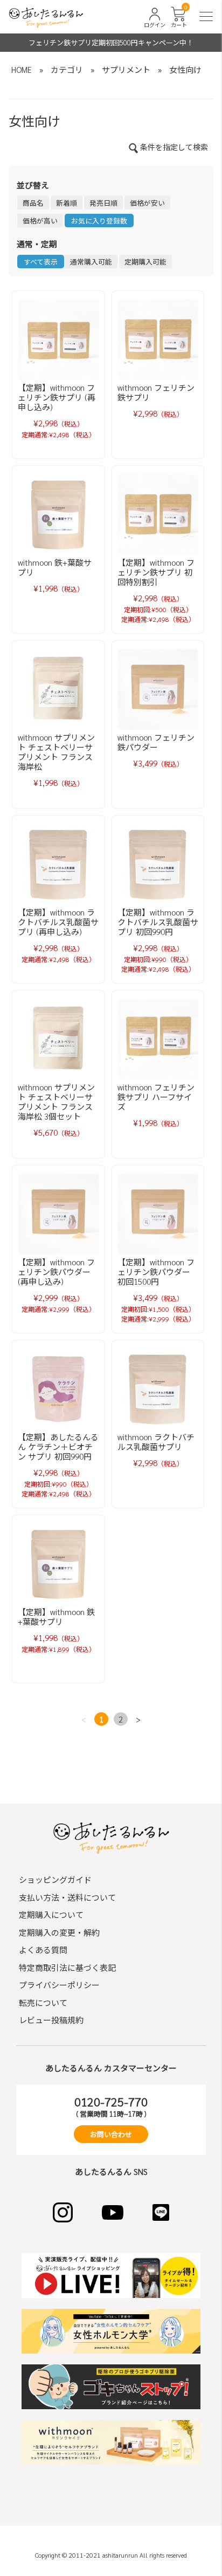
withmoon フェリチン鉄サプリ (156, 392)
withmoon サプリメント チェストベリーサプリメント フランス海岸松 (56, 752)
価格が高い (40, 221)
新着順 (67, 203)
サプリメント (126, 69)
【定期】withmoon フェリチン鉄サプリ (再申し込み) (57, 397)
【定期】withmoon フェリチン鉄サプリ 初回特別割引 (156, 572)
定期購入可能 (145, 262)
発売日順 (103, 203)
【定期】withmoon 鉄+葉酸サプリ (56, 1616)
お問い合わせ (111, 2134)
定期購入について (51, 1914)
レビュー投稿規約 (51, 2020)
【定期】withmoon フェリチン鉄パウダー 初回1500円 (156, 1272)
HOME (22, 69)
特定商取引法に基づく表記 (67, 1967)
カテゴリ (67, 69)
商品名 (33, 203)
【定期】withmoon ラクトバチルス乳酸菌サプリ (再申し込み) (58, 922)
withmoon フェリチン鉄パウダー (156, 742)
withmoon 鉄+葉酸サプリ (55, 567)
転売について (43, 2002)
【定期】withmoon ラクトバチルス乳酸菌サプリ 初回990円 (158, 922)
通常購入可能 (91, 262)
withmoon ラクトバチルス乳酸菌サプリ (156, 1442)
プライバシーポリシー (59, 1985)
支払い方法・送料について (67, 1897)
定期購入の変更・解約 (59, 1932)
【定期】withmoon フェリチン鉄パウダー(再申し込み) (56, 1272)
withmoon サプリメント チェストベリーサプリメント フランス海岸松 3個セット (56, 1101)
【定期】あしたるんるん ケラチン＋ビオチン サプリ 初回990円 (58, 1446)
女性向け (185, 69)
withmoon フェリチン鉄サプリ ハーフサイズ (156, 1097)
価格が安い (147, 203)
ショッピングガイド (55, 1879)
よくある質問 (43, 1950)
